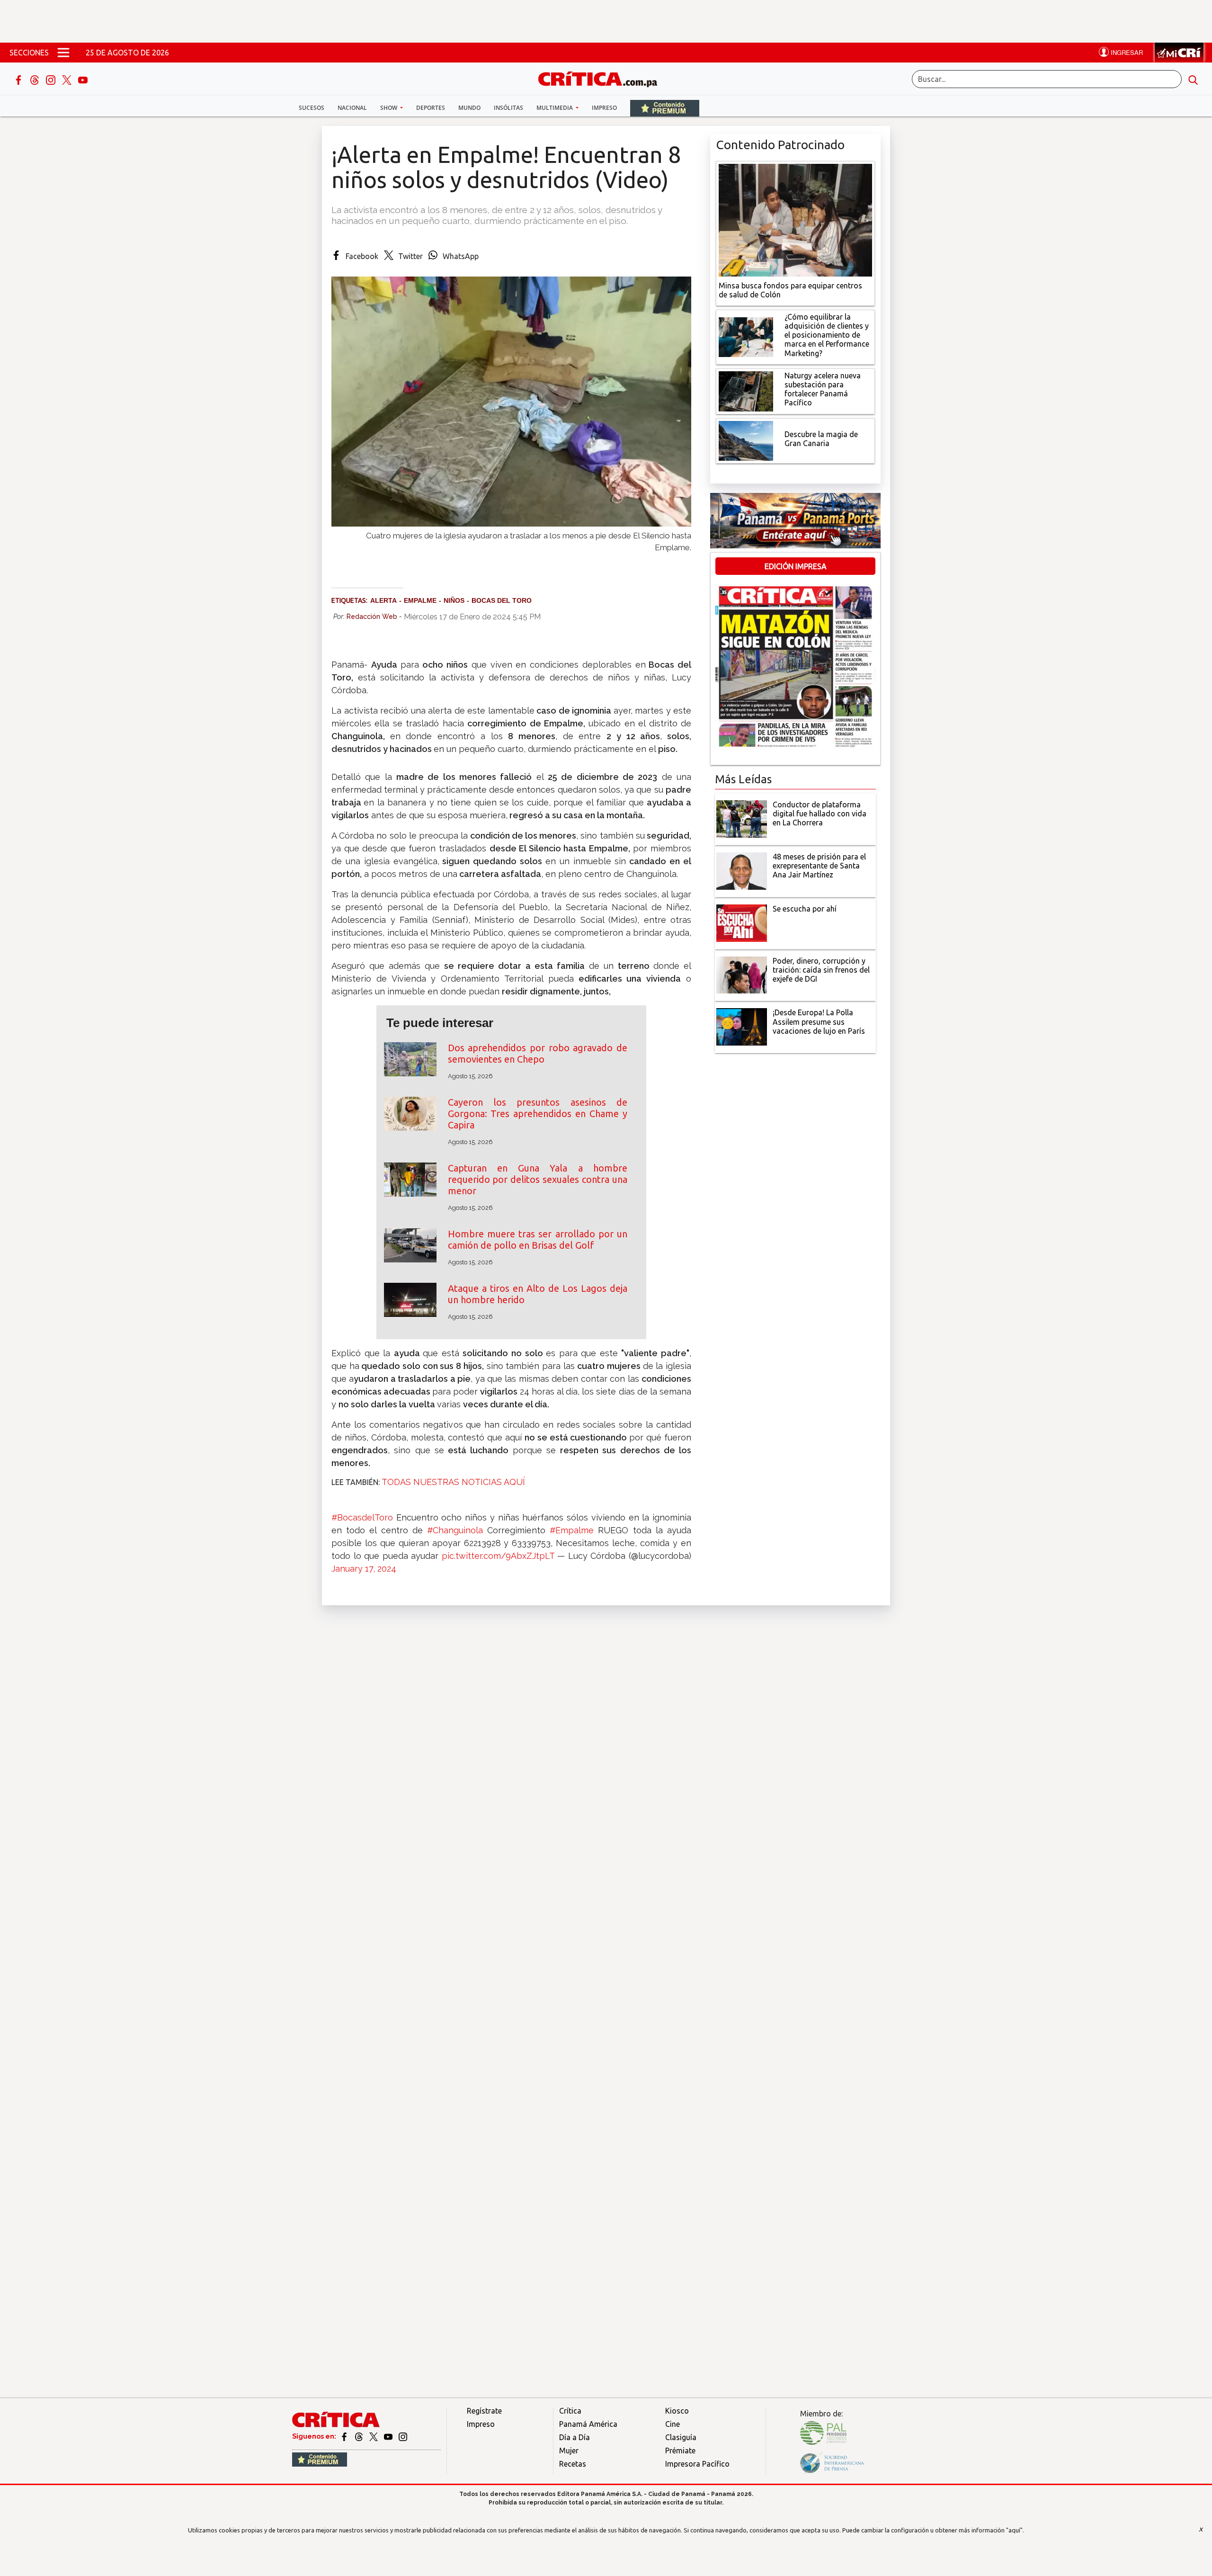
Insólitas (508, 108)
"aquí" (1014, 2530)
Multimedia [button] (555, 108)
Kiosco (677, 2411)
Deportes (431, 108)
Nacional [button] (352, 108)
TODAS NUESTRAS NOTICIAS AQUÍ (453, 1482)
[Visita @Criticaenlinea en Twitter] (360, 2436)
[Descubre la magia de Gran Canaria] (746, 440)
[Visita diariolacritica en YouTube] (389, 2436)
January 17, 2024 (364, 1569)
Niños (454, 600)
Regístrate (484, 2411)
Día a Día (575, 2437)
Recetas (573, 2464)
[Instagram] (52, 79)
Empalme (420, 600)
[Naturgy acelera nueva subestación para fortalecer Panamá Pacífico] (746, 390)
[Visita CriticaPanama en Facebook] (345, 2436)
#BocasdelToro (362, 1517)
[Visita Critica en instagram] (403, 2436)
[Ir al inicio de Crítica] (602, 78)
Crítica (570, 2411)
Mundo (469, 108)
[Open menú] (63, 53)
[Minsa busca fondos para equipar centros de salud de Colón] (795, 219)
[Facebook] (19, 79)
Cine (673, 2424)
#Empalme (572, 1530)
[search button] (1193, 79)
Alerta (383, 600)
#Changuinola (455, 1530)
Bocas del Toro (502, 600)
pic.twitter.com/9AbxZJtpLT (498, 1556)
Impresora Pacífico (697, 2464)
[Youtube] (83, 79)
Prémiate (680, 2451)
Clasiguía (681, 2437)
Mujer (569, 2451)
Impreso (604, 108)
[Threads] (36, 79)
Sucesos (312, 108)
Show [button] (389, 108)
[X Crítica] (68, 79)
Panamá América (588, 2424)
